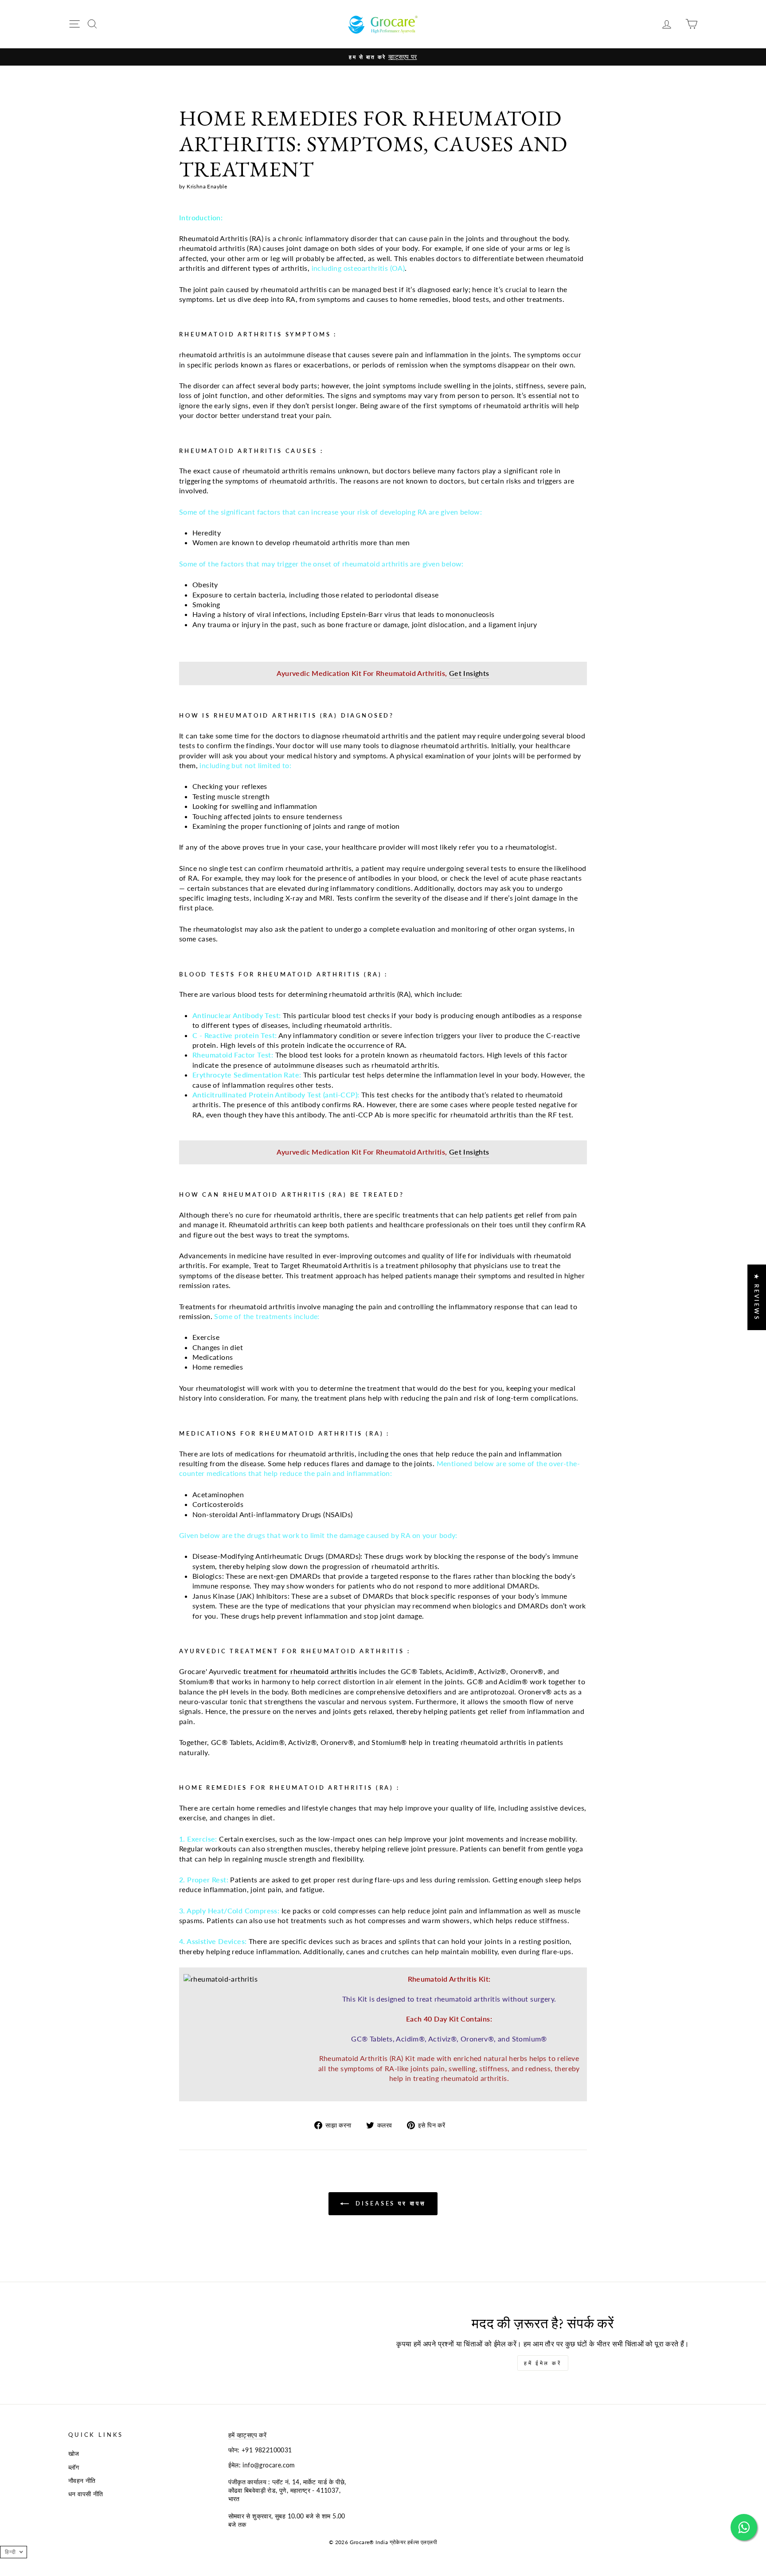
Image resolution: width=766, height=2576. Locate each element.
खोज (74, 2454)
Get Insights (469, 673)
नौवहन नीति (82, 2481)
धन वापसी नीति (86, 2494)
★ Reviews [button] (757, 1297)
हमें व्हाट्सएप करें (248, 2435)
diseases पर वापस (389, 2203)
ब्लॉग (74, 2467)
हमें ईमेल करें (543, 2363)
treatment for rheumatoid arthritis (300, 1671)
